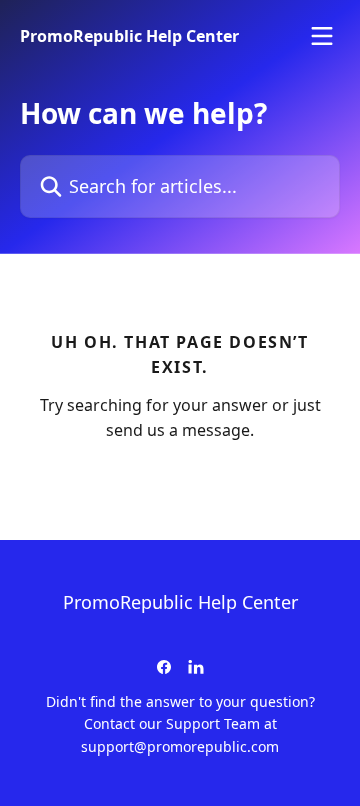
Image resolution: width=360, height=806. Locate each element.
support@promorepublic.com (180, 746)
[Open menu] (322, 36)
